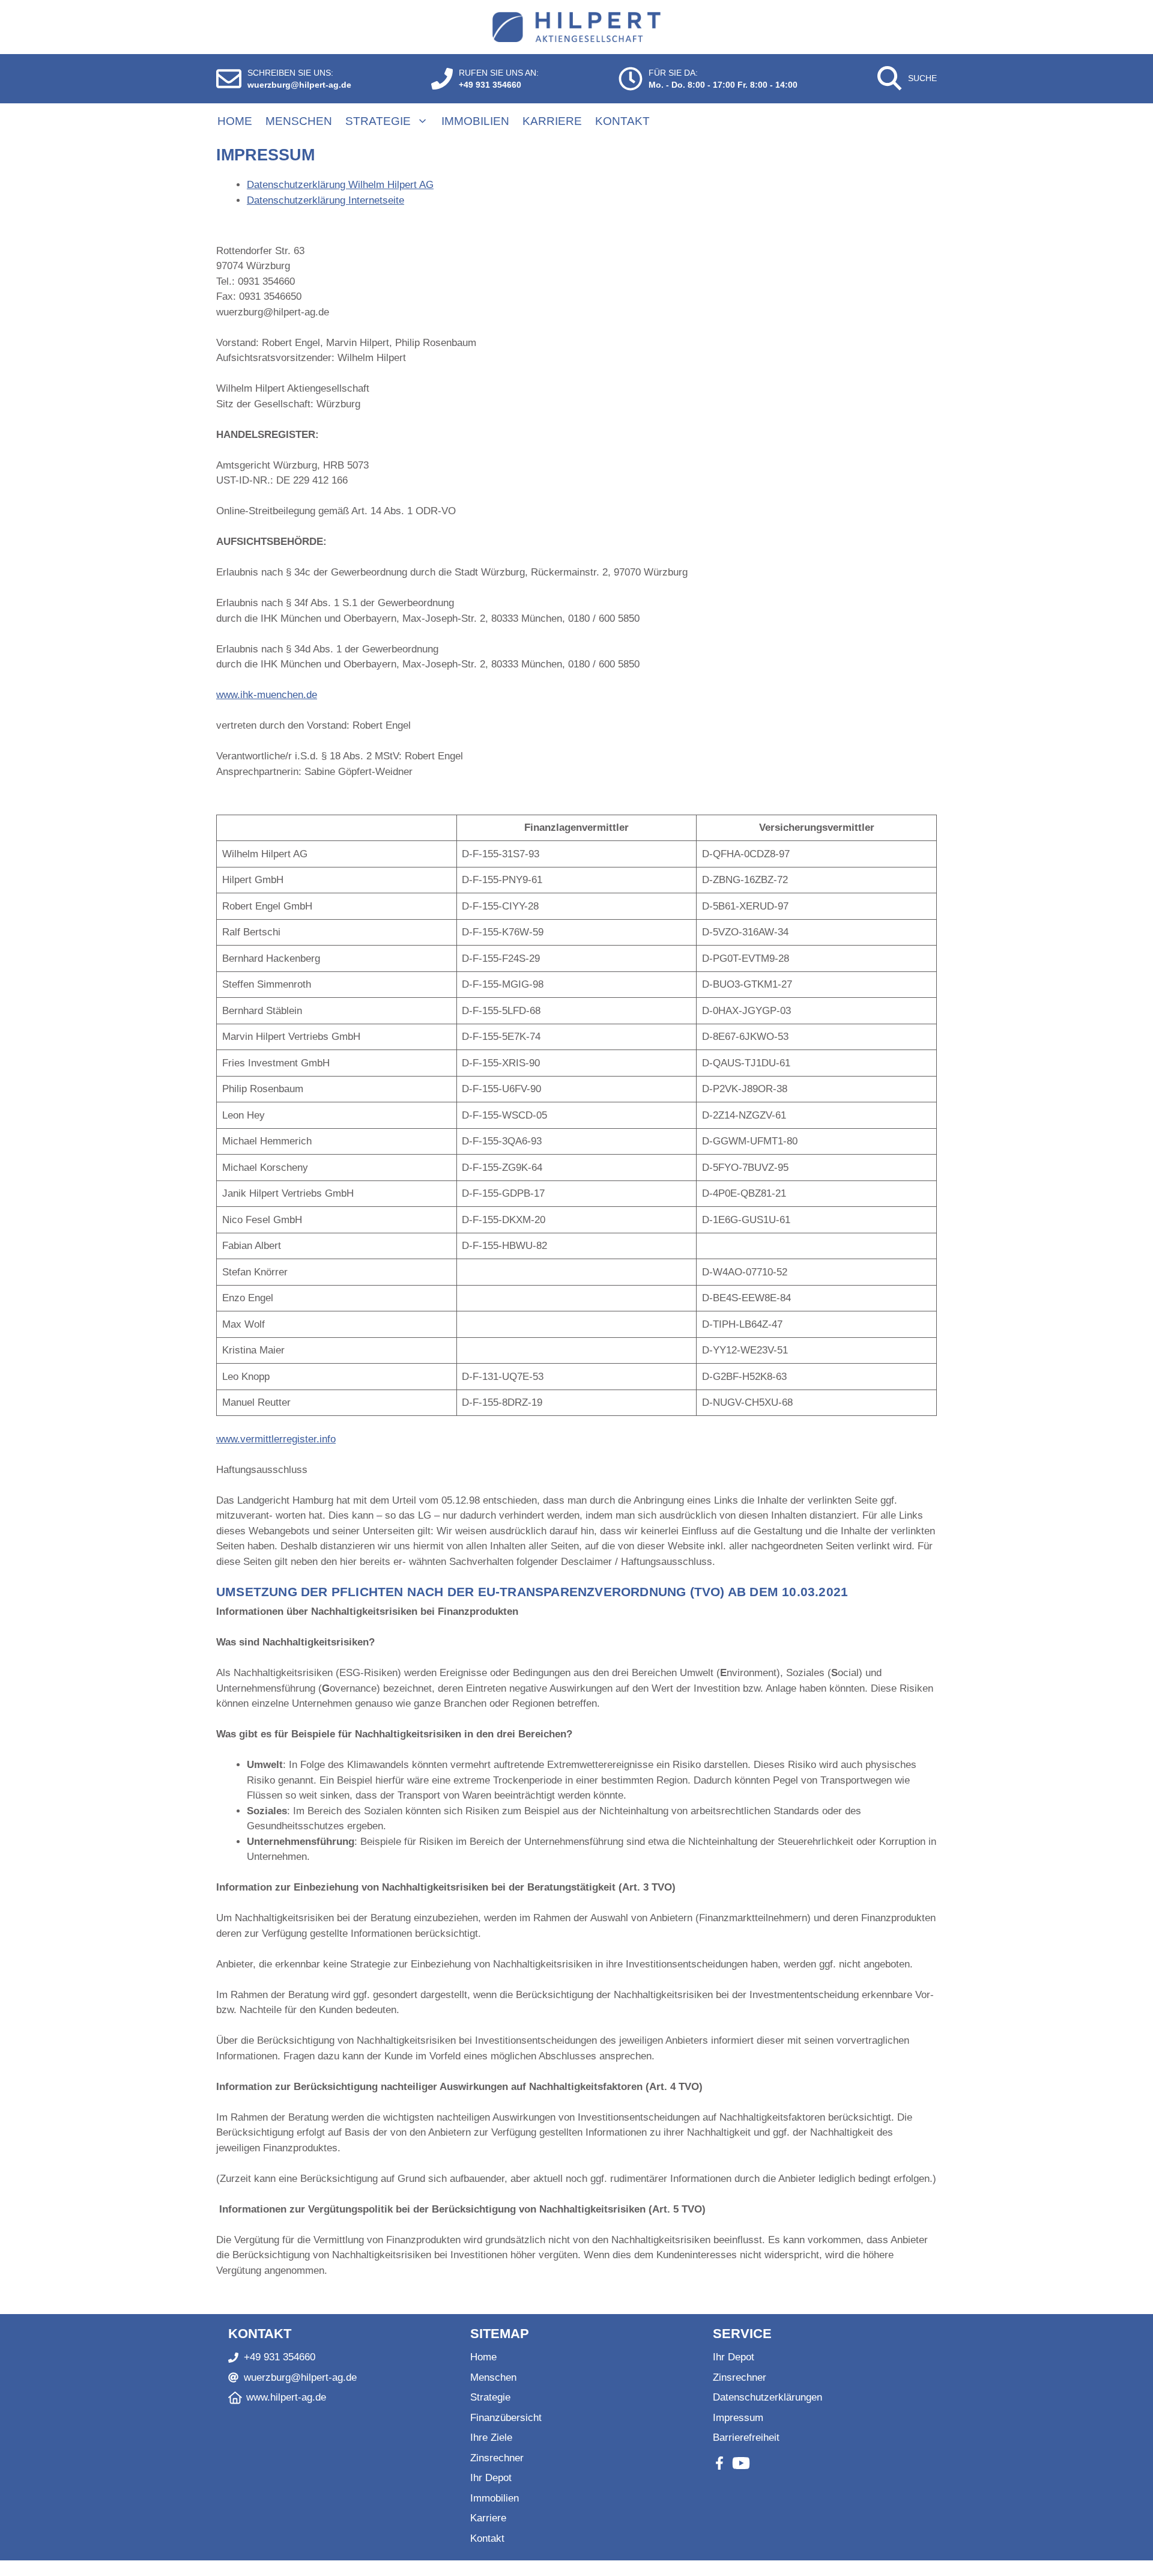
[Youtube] (741, 2463)
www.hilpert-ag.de (286, 2397)
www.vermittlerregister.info (276, 1439)
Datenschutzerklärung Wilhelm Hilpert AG (340, 185)
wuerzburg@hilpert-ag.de (299, 85)
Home (235, 121)
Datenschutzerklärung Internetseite (325, 200)
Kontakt (622, 121)
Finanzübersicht (506, 2418)
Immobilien (475, 121)
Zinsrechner (497, 2458)
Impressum (738, 2418)
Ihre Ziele (491, 2438)
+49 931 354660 (490, 85)
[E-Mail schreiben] (229, 79)
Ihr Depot (491, 2478)
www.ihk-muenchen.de (267, 695)
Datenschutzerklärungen (767, 2397)
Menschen (299, 121)
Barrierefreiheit (746, 2438)
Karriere (552, 121)
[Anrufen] (442, 79)
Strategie (378, 121)
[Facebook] (719, 2463)
